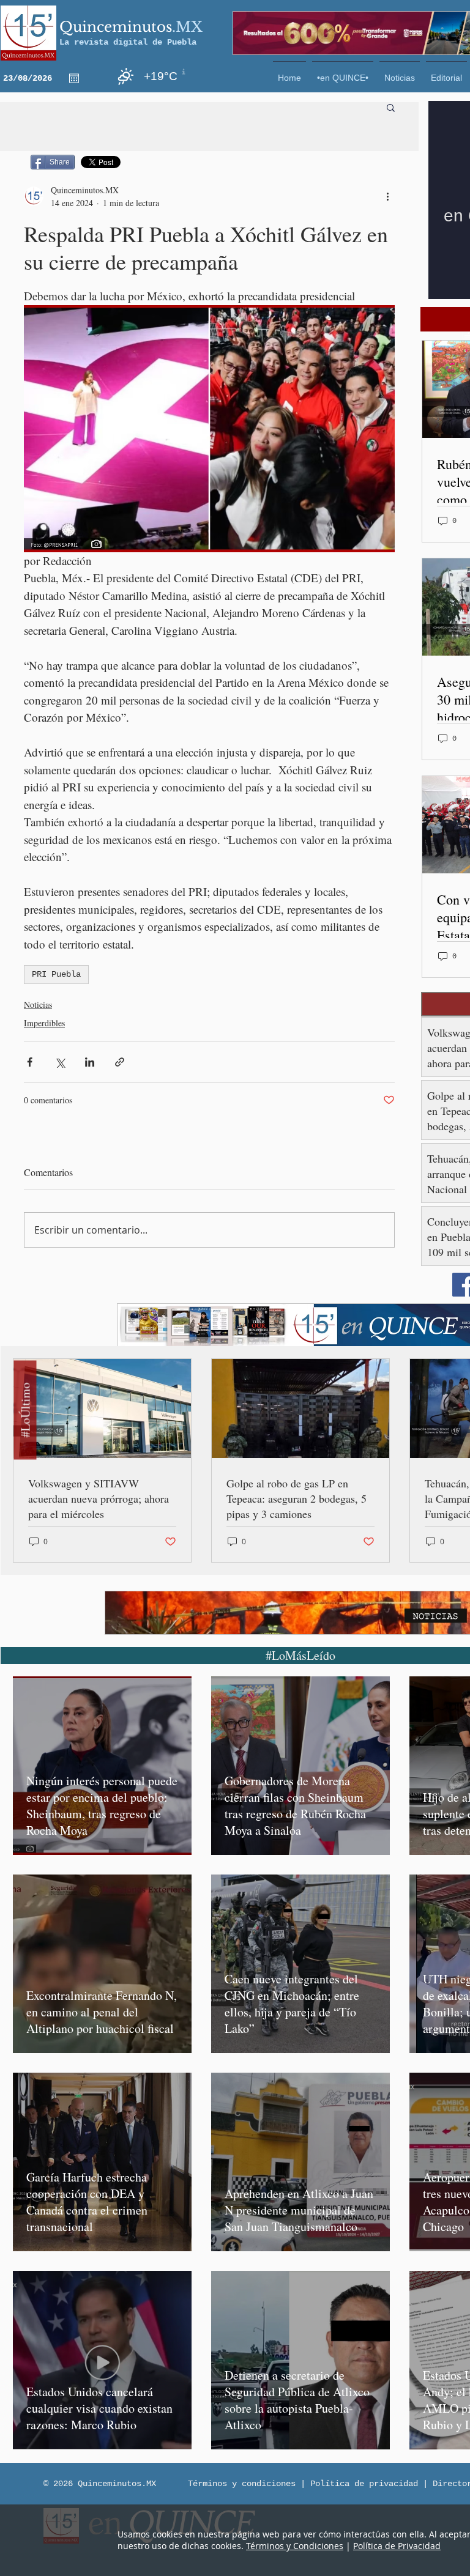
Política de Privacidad (397, 2546)
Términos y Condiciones (295, 2546)
